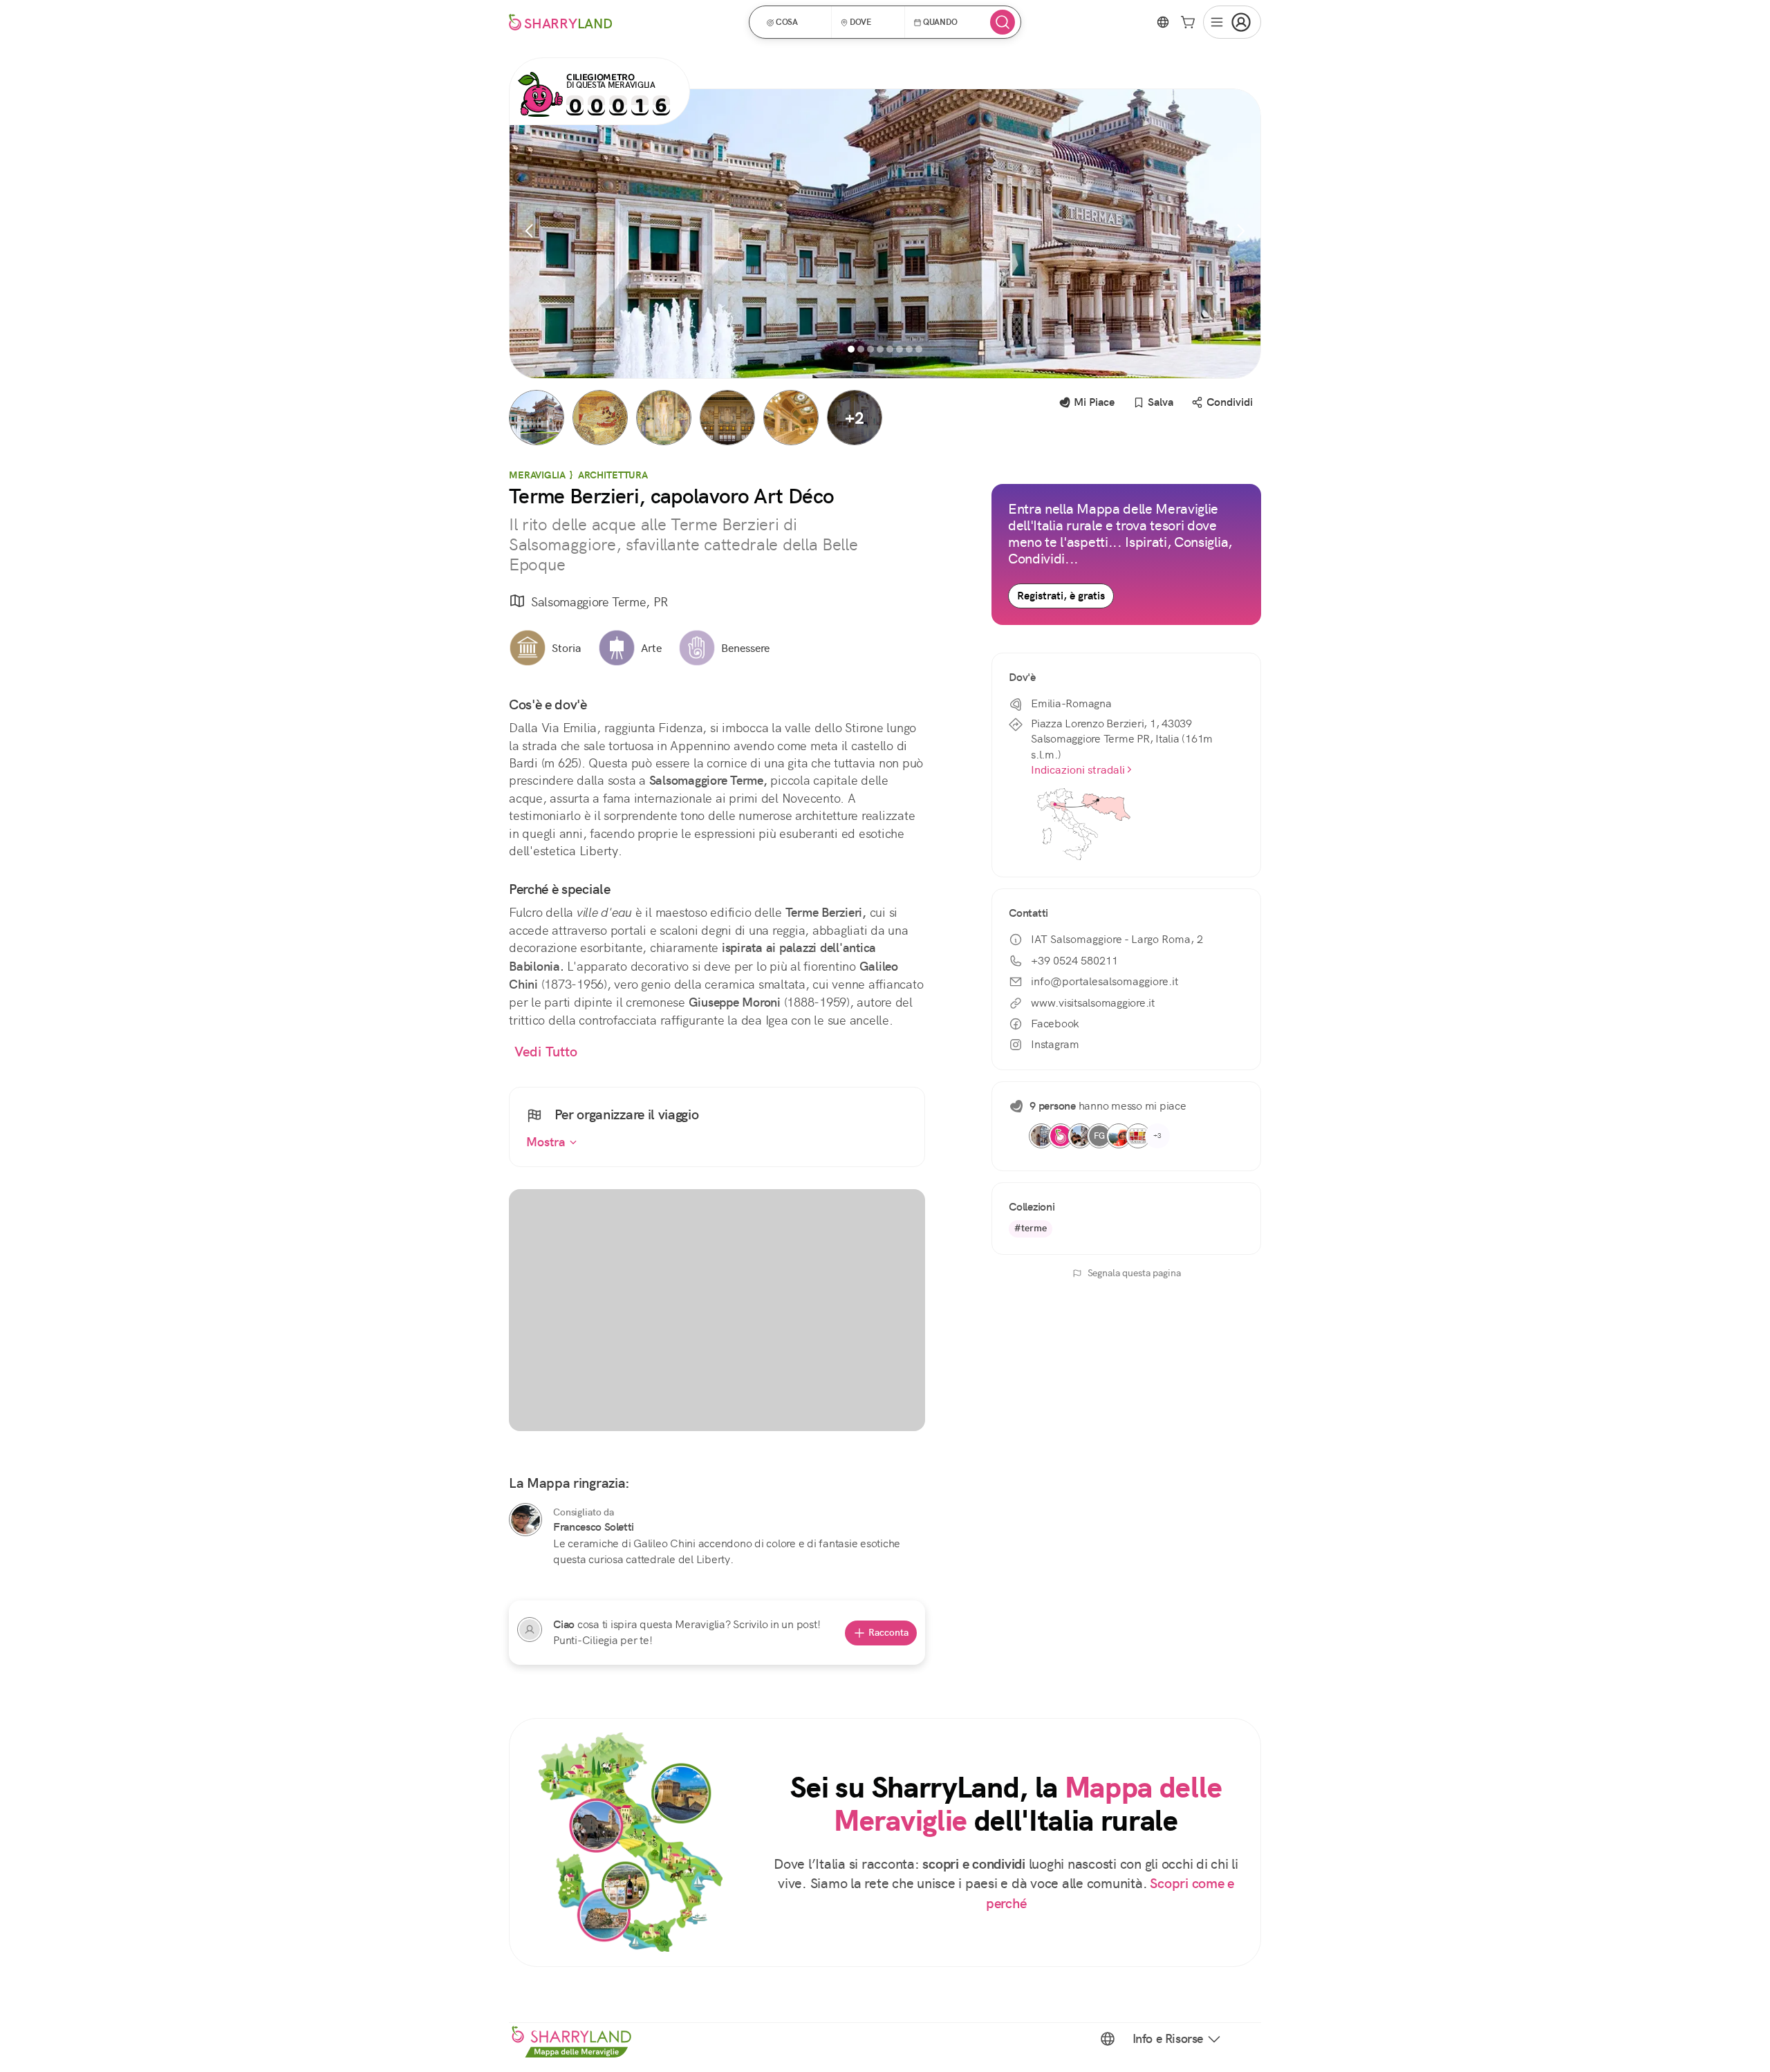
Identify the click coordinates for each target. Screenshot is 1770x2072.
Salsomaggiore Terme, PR (599, 602)
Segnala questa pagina (1134, 1273)
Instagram (1055, 1044)
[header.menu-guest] (1232, 22)
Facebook (1055, 1024)
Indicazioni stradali (1078, 770)
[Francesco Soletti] (525, 1520)
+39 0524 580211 (1074, 961)
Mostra (548, 1142)
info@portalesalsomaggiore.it (1105, 981)
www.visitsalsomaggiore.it (1093, 1003)
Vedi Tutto (546, 1052)
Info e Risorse (1168, 2039)
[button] (795, 22)
